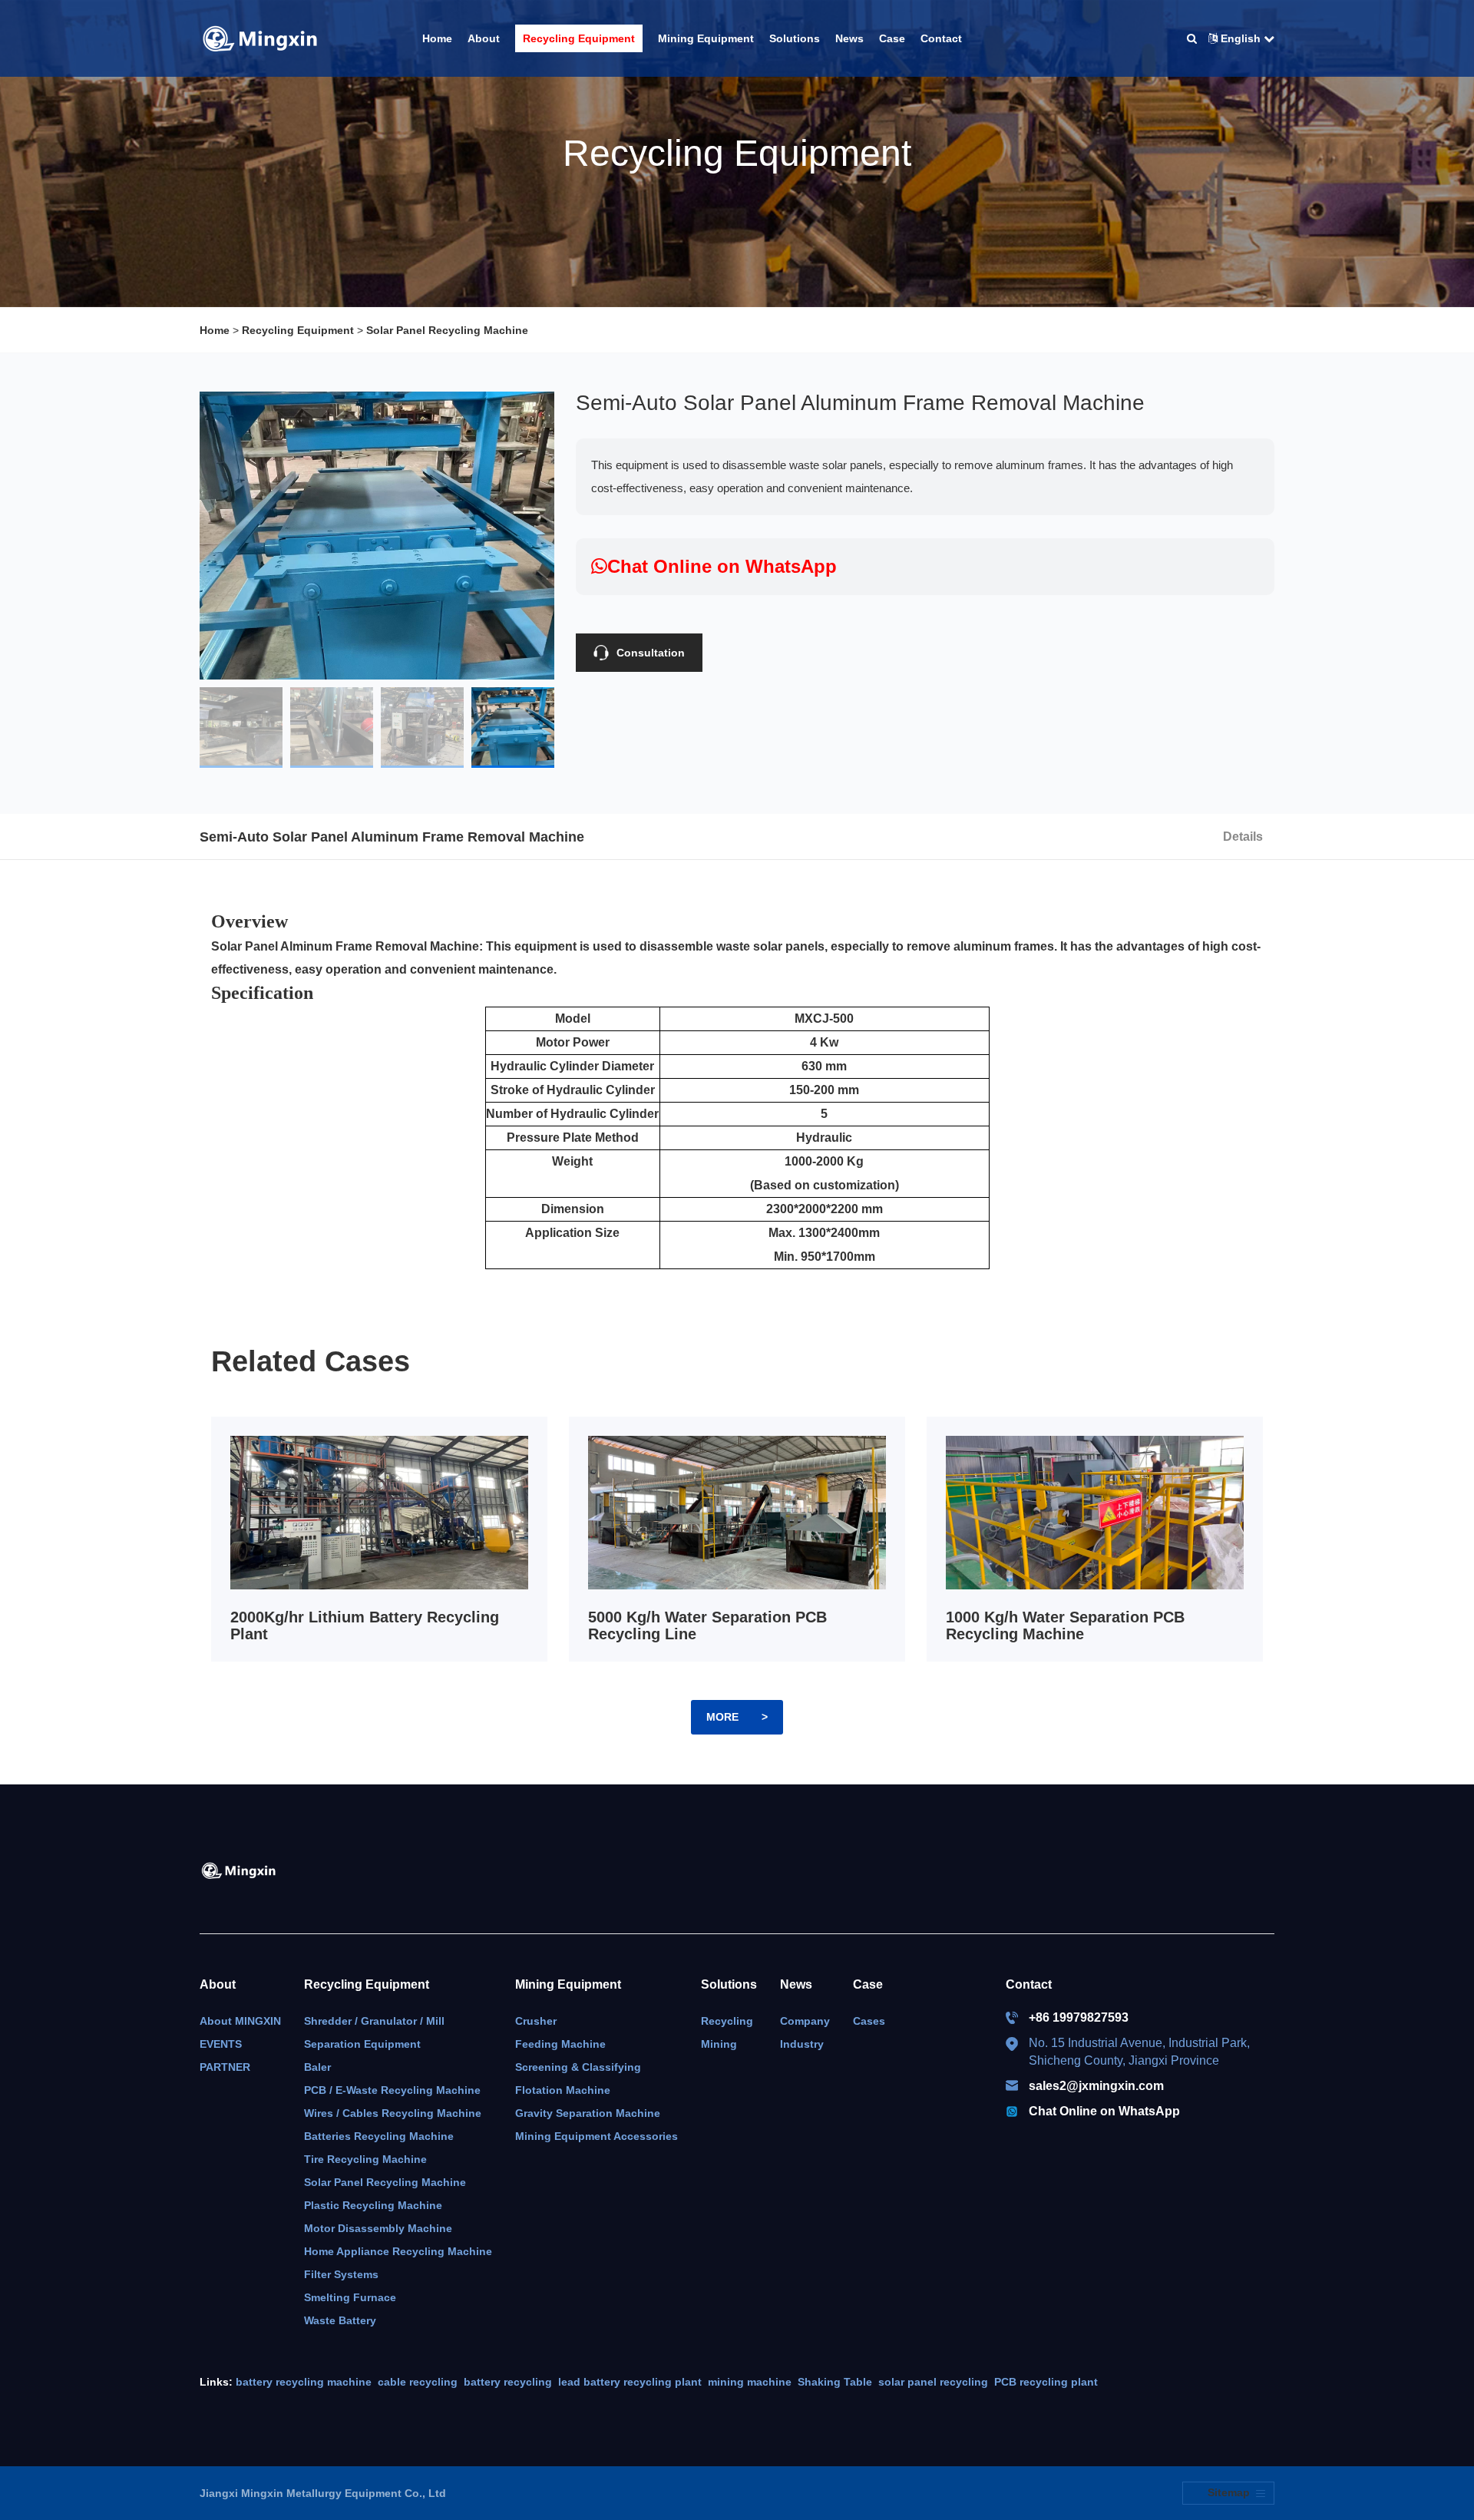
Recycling (727, 2021)
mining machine (750, 2382)
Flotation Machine (563, 2090)
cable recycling (418, 2382)
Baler (317, 2067)
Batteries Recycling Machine (379, 2136)
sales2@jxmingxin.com (1096, 2086)
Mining (719, 2044)
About (218, 1984)
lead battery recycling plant (630, 2382)
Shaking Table (835, 2382)
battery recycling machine (304, 2382)
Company (805, 2021)
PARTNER (225, 2067)
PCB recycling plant (1046, 2382)
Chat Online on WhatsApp (1104, 2111)
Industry (802, 2044)
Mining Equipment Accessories (597, 2136)
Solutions (729, 1984)
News (796, 1984)
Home (215, 330)
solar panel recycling (933, 2382)
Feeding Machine (560, 2044)
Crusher (536, 2021)
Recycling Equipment (298, 330)
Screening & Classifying (578, 2067)
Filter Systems (341, 2274)
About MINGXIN (240, 2021)
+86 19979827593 (1079, 2017)
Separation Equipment (362, 2044)
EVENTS (221, 2044)
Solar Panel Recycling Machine (447, 330)
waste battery (340, 2320)
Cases (869, 2021)
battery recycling (508, 2382)
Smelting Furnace (350, 2297)
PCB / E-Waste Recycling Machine (392, 2090)
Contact (1029, 1984)
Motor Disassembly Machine (378, 2228)
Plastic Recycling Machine (373, 2205)
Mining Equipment (568, 1984)
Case (868, 1984)
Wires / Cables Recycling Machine (393, 2113)
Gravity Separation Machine (588, 2113)
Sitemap (1229, 2492)
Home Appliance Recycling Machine (398, 2251)
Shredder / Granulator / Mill (374, 2021)
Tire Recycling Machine (365, 2159)
